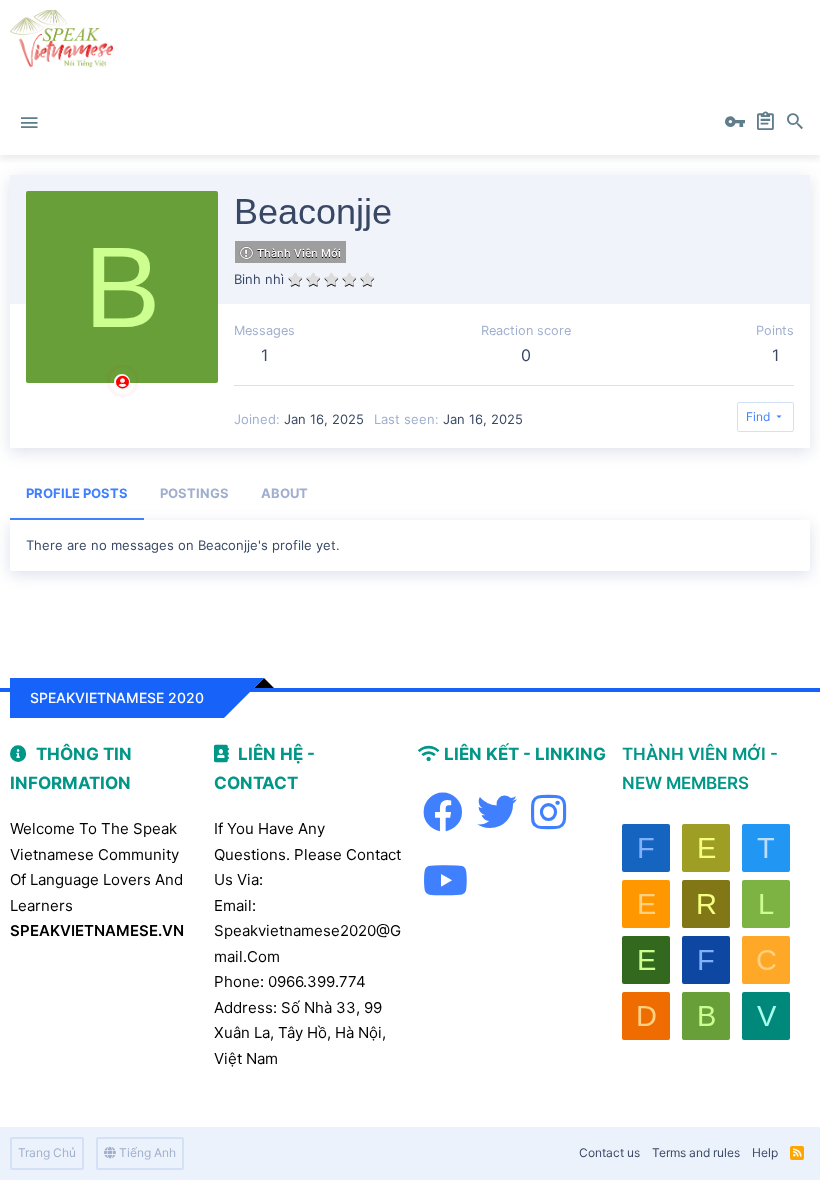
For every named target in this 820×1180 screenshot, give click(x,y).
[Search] (795, 123)
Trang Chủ (47, 1152)
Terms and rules (696, 1152)
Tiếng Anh (146, 1152)
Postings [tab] (194, 493)
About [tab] (284, 493)
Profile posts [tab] (77, 493)
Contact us (609, 1152)
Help (765, 1152)
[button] (29, 123)
